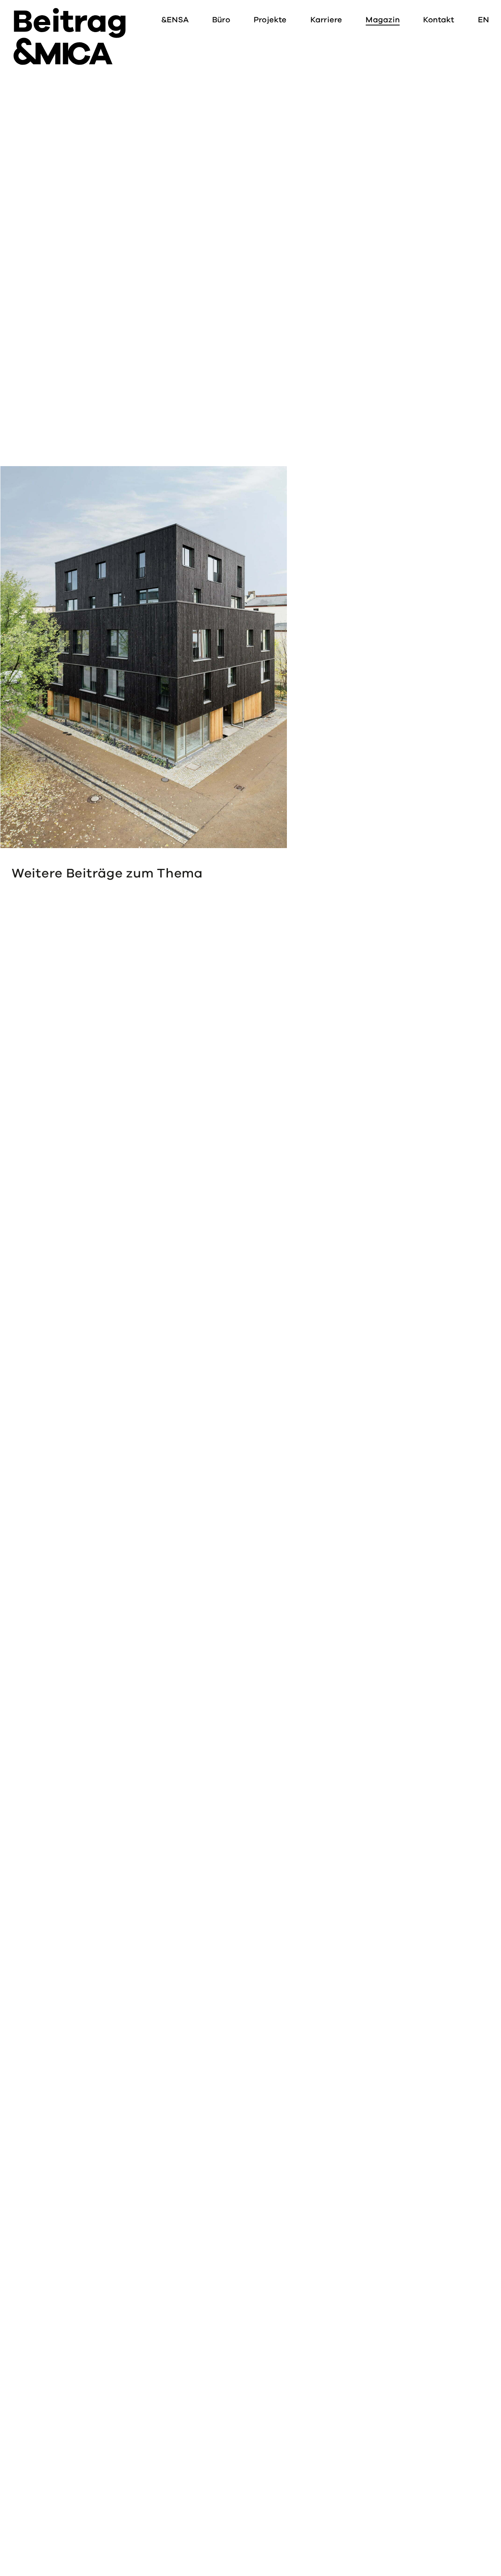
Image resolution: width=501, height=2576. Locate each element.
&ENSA (175, 20)
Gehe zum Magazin (48, 1046)
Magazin (383, 20)
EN (483, 20)
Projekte (270, 20)
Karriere (326, 20)
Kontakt (439, 20)
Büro (221, 20)
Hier (20, 429)
